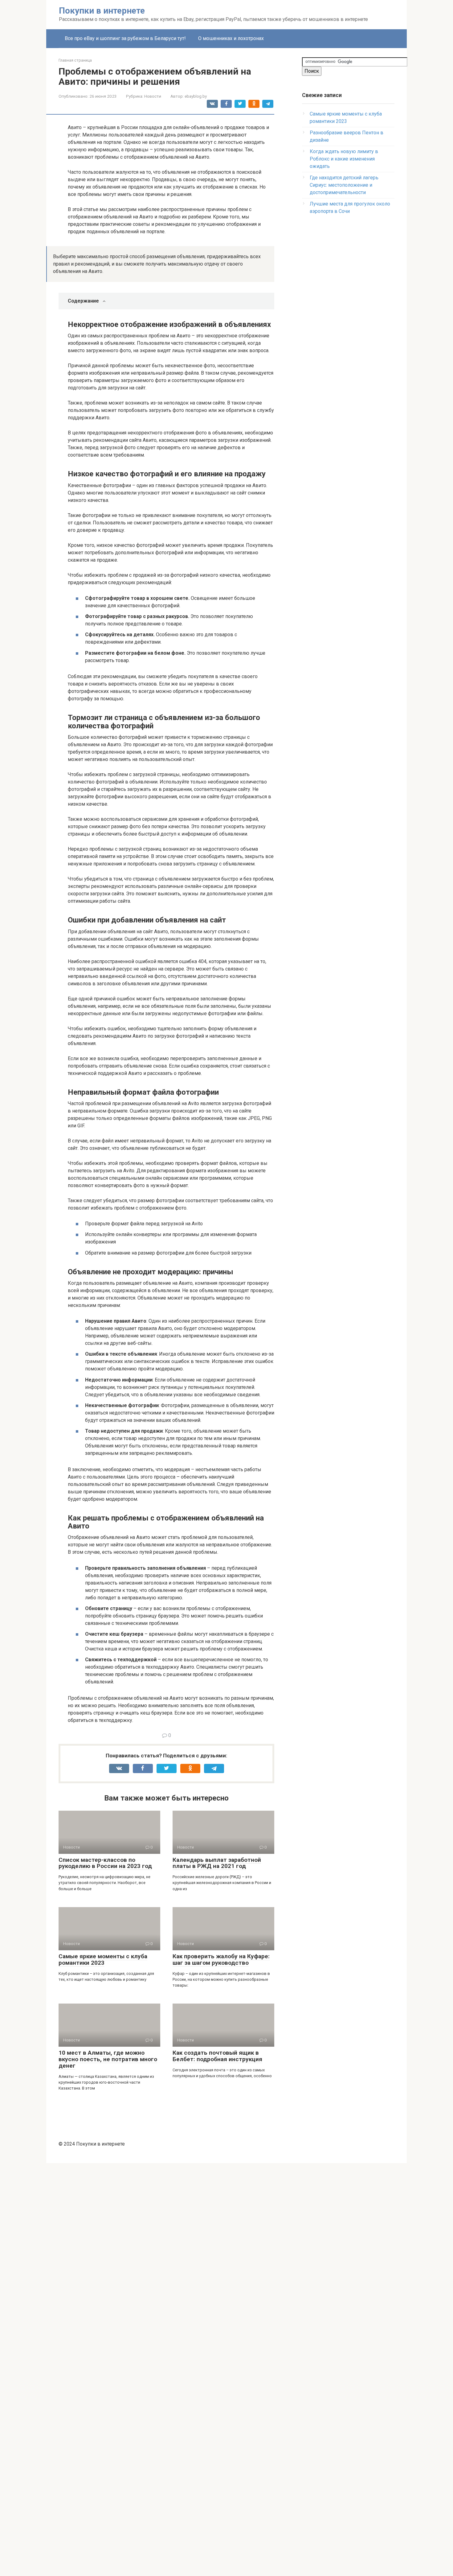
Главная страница (75, 60)
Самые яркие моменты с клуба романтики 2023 (103, 1959)
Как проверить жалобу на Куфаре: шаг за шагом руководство (221, 1959)
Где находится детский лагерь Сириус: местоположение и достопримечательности (344, 185)
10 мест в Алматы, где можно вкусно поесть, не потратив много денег (108, 2059)
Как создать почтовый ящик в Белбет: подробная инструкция (217, 2056)
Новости (153, 96)
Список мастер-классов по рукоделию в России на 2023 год (105, 1863)
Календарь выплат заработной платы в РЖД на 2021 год (217, 1863)
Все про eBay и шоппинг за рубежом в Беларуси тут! (125, 38)
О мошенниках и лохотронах (231, 38)
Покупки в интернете (102, 11)
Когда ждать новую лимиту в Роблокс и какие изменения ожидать (344, 159)
